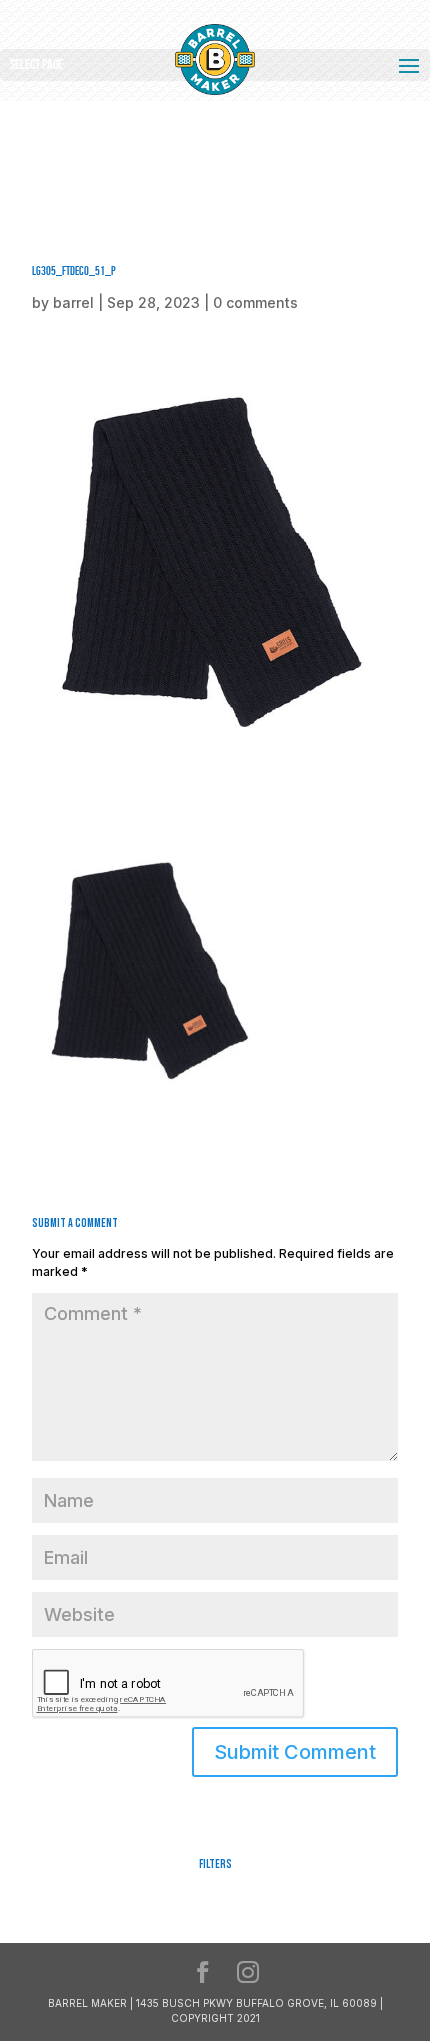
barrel (73, 302)
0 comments (255, 302)
